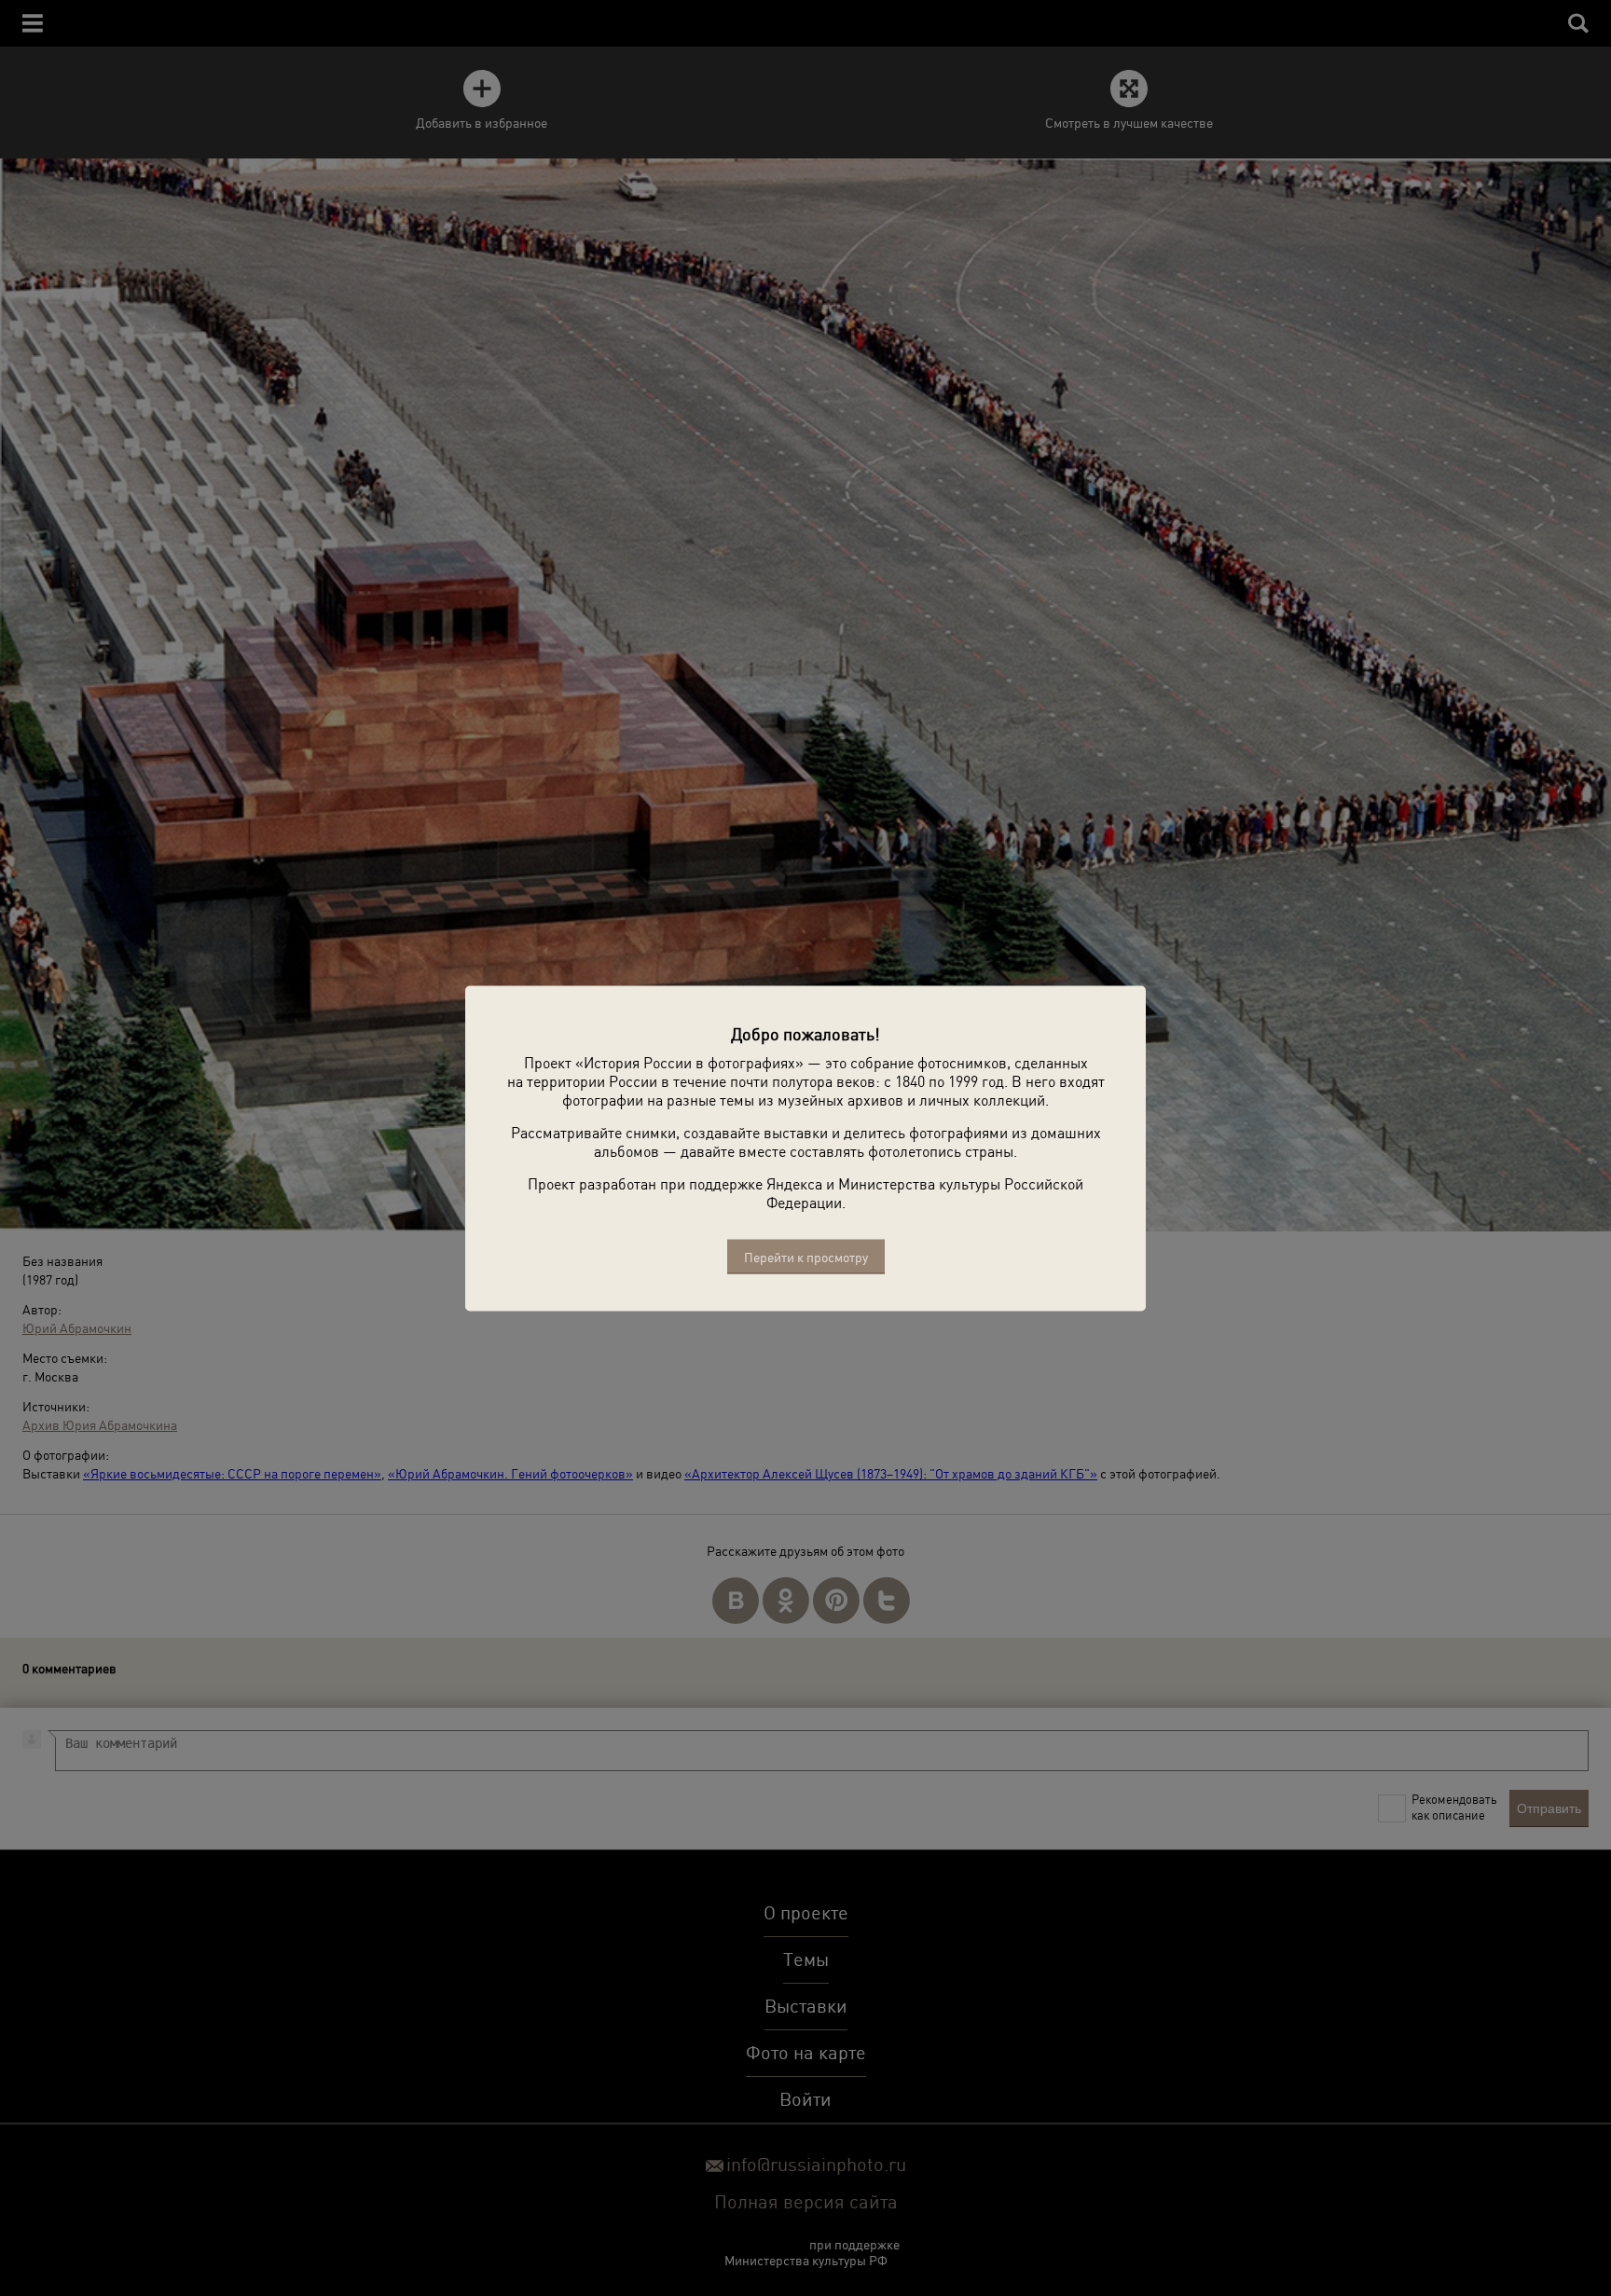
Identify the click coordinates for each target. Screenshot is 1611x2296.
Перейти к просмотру (806, 1256)
